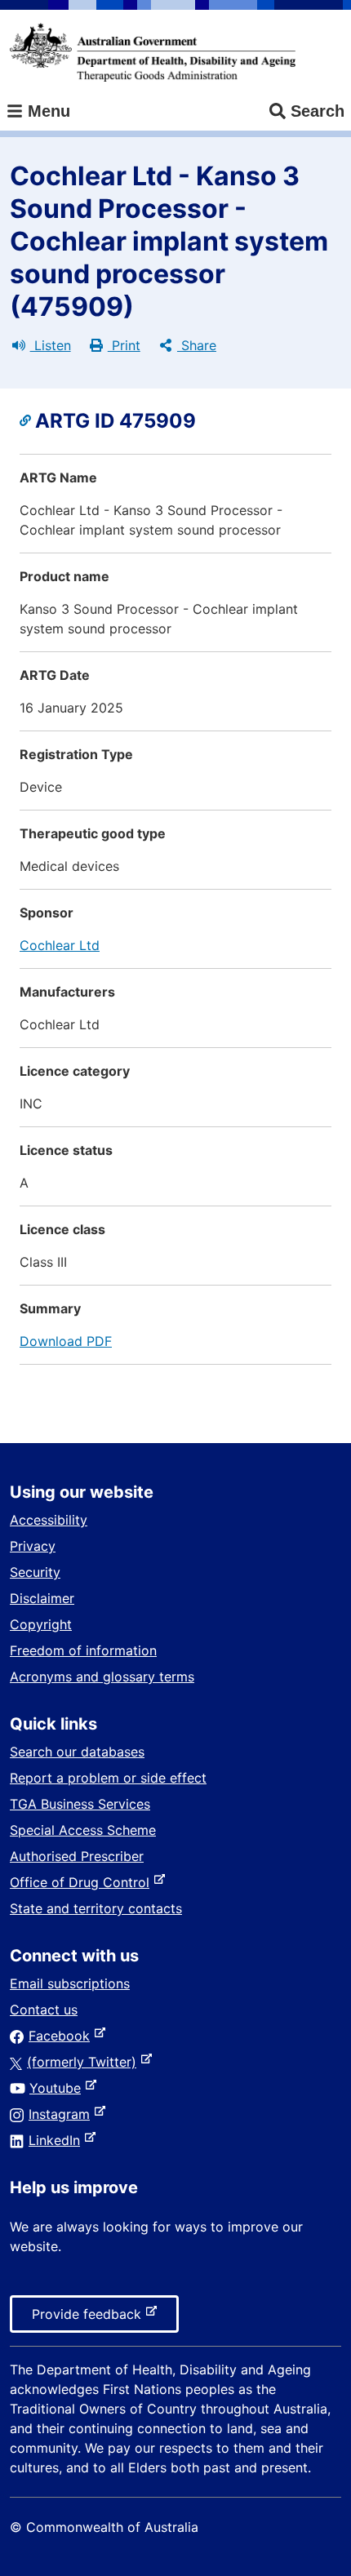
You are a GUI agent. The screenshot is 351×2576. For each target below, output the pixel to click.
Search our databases (77, 1752)
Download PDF (66, 1341)
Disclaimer (42, 1598)
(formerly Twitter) (85, 2062)
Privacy (33, 1546)
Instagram (62, 2114)
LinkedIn (58, 2140)
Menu (47, 111)
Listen (51, 345)
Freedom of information (83, 1650)
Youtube (58, 2088)
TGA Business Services (80, 1804)
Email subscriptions (70, 1983)
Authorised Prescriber (77, 1856)
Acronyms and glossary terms (102, 1677)
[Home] (153, 52)
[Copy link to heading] (27, 421)
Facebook (62, 2036)
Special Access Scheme (83, 1830)
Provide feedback (90, 2319)
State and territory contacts (96, 1908)
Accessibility (49, 1520)
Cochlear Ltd (60, 945)
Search (318, 111)
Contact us (44, 2010)
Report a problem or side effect (108, 1778)
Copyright (41, 1624)
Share (197, 345)
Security (35, 1572)
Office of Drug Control (83, 1882)
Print (124, 345)
